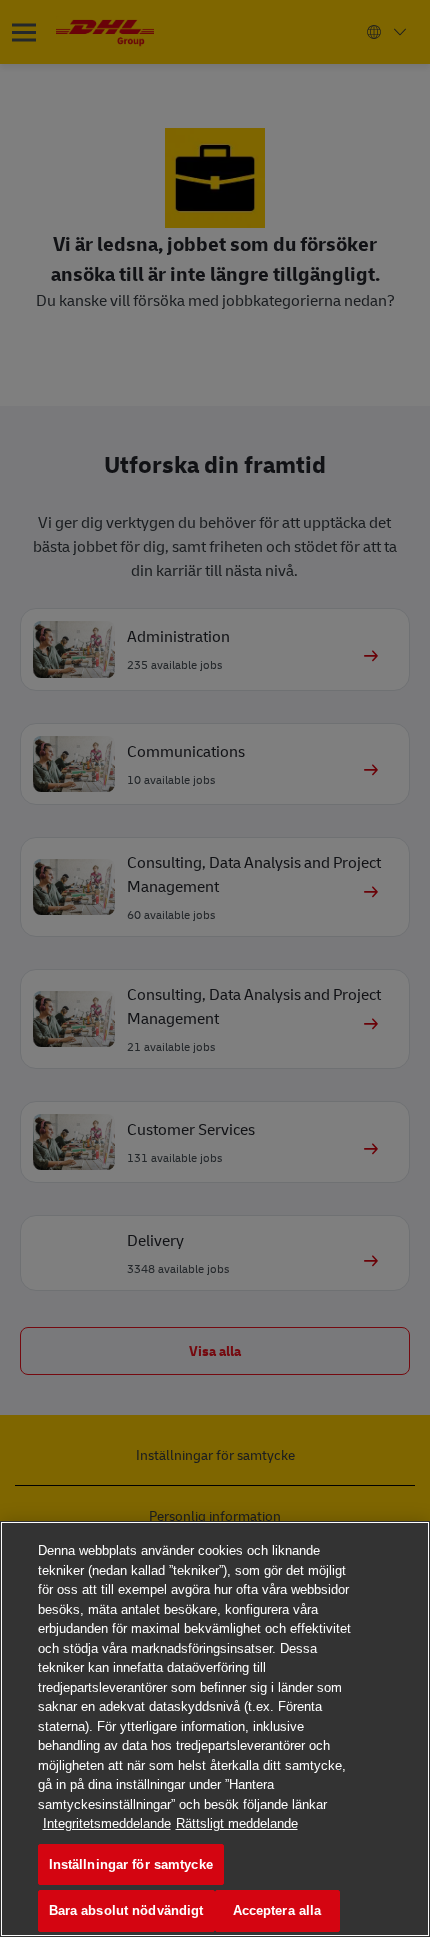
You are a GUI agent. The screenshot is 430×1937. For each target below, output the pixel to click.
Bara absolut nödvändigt (126, 1910)
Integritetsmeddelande (107, 1823)
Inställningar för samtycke (131, 1864)
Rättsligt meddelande (237, 1823)
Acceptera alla (277, 1910)
